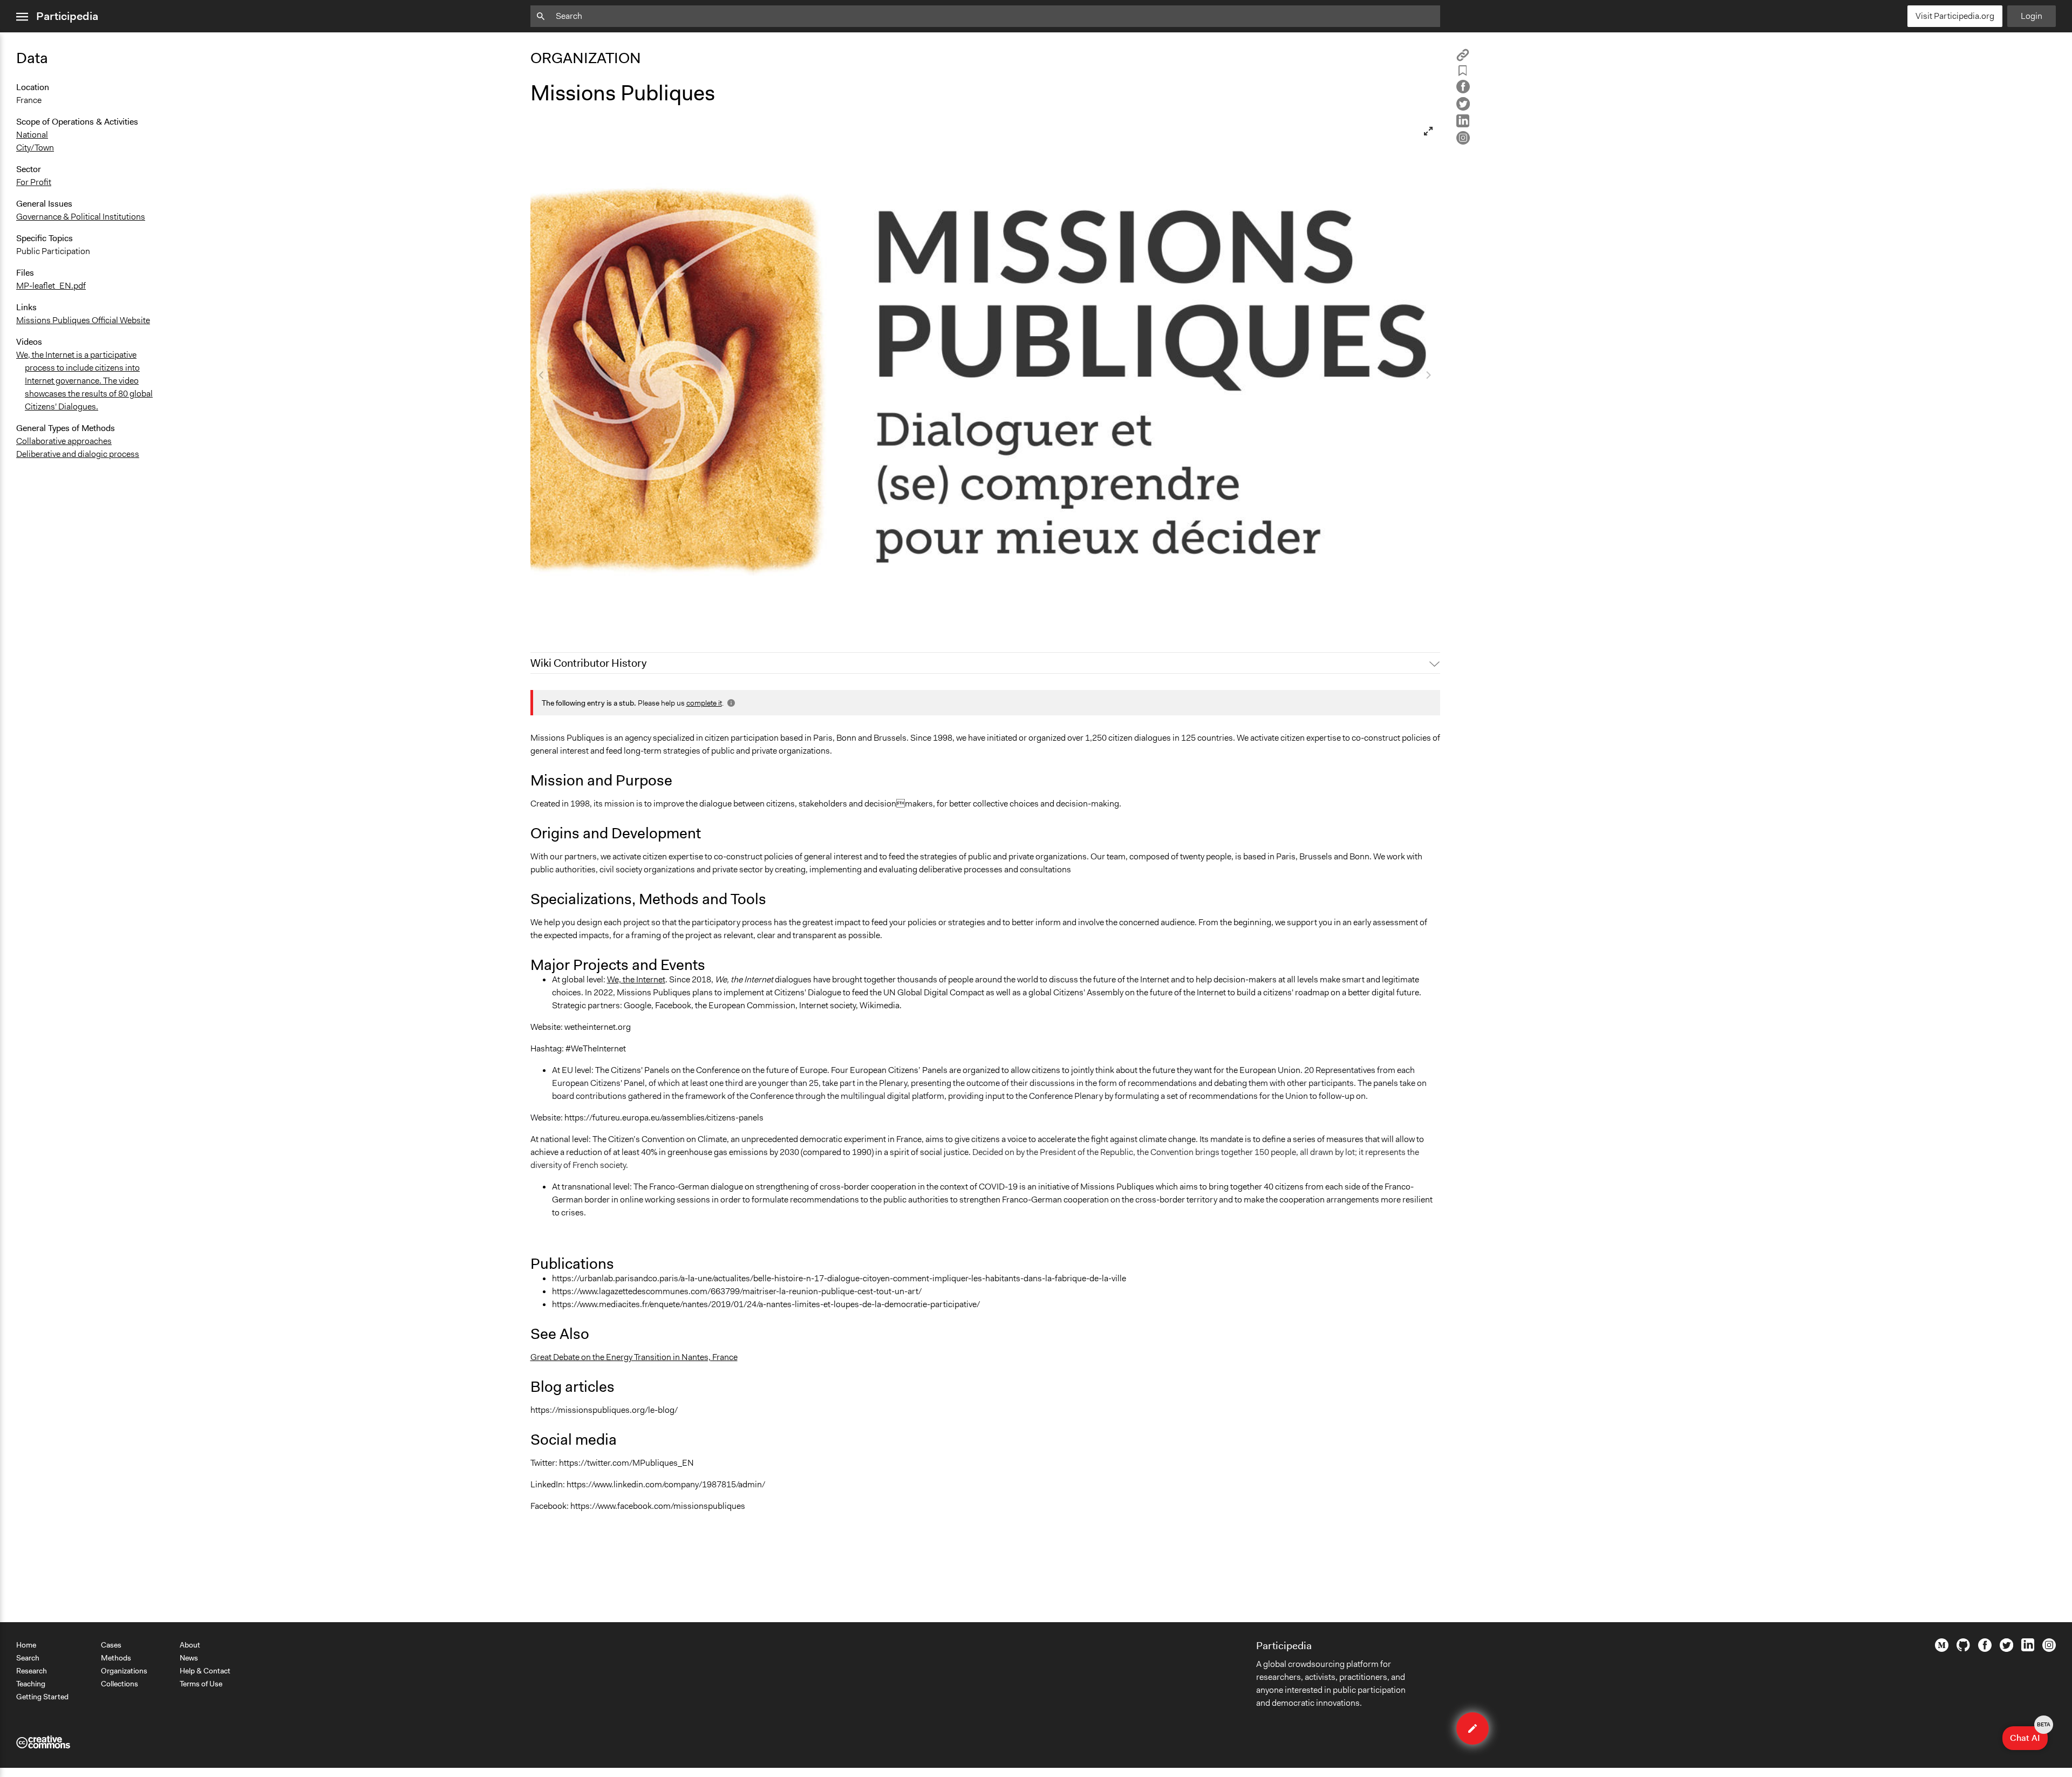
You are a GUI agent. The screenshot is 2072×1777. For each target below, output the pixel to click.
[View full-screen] (1428, 131)
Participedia (67, 16)
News (189, 1658)
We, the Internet (636, 979)
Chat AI (2029, 1735)
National (32, 135)
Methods (116, 1658)
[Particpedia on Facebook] (1985, 1649)
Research (32, 1671)
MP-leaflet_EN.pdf (51, 286)
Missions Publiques (575, 617)
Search (28, 1658)
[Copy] (1463, 59)
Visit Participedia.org (1955, 16)
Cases (111, 1645)
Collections (120, 1684)
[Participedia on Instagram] (2049, 1649)
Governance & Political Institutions (81, 217)
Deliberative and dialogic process (78, 454)
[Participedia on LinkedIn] (2028, 1649)
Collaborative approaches (64, 441)
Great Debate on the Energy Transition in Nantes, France (634, 1357)
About (190, 1645)
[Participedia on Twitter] (2006, 1649)
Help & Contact (205, 1671)
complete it (704, 703)
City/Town (35, 148)
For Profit (34, 182)
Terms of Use (201, 1684)
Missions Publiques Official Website (83, 320)
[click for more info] (730, 703)
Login (2032, 16)
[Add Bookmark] (1463, 73)
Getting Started (42, 1697)
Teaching (31, 1684)
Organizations (124, 1671)
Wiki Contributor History (588, 663)
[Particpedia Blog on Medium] (1942, 1649)
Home (26, 1645)
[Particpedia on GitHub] (1963, 1649)
